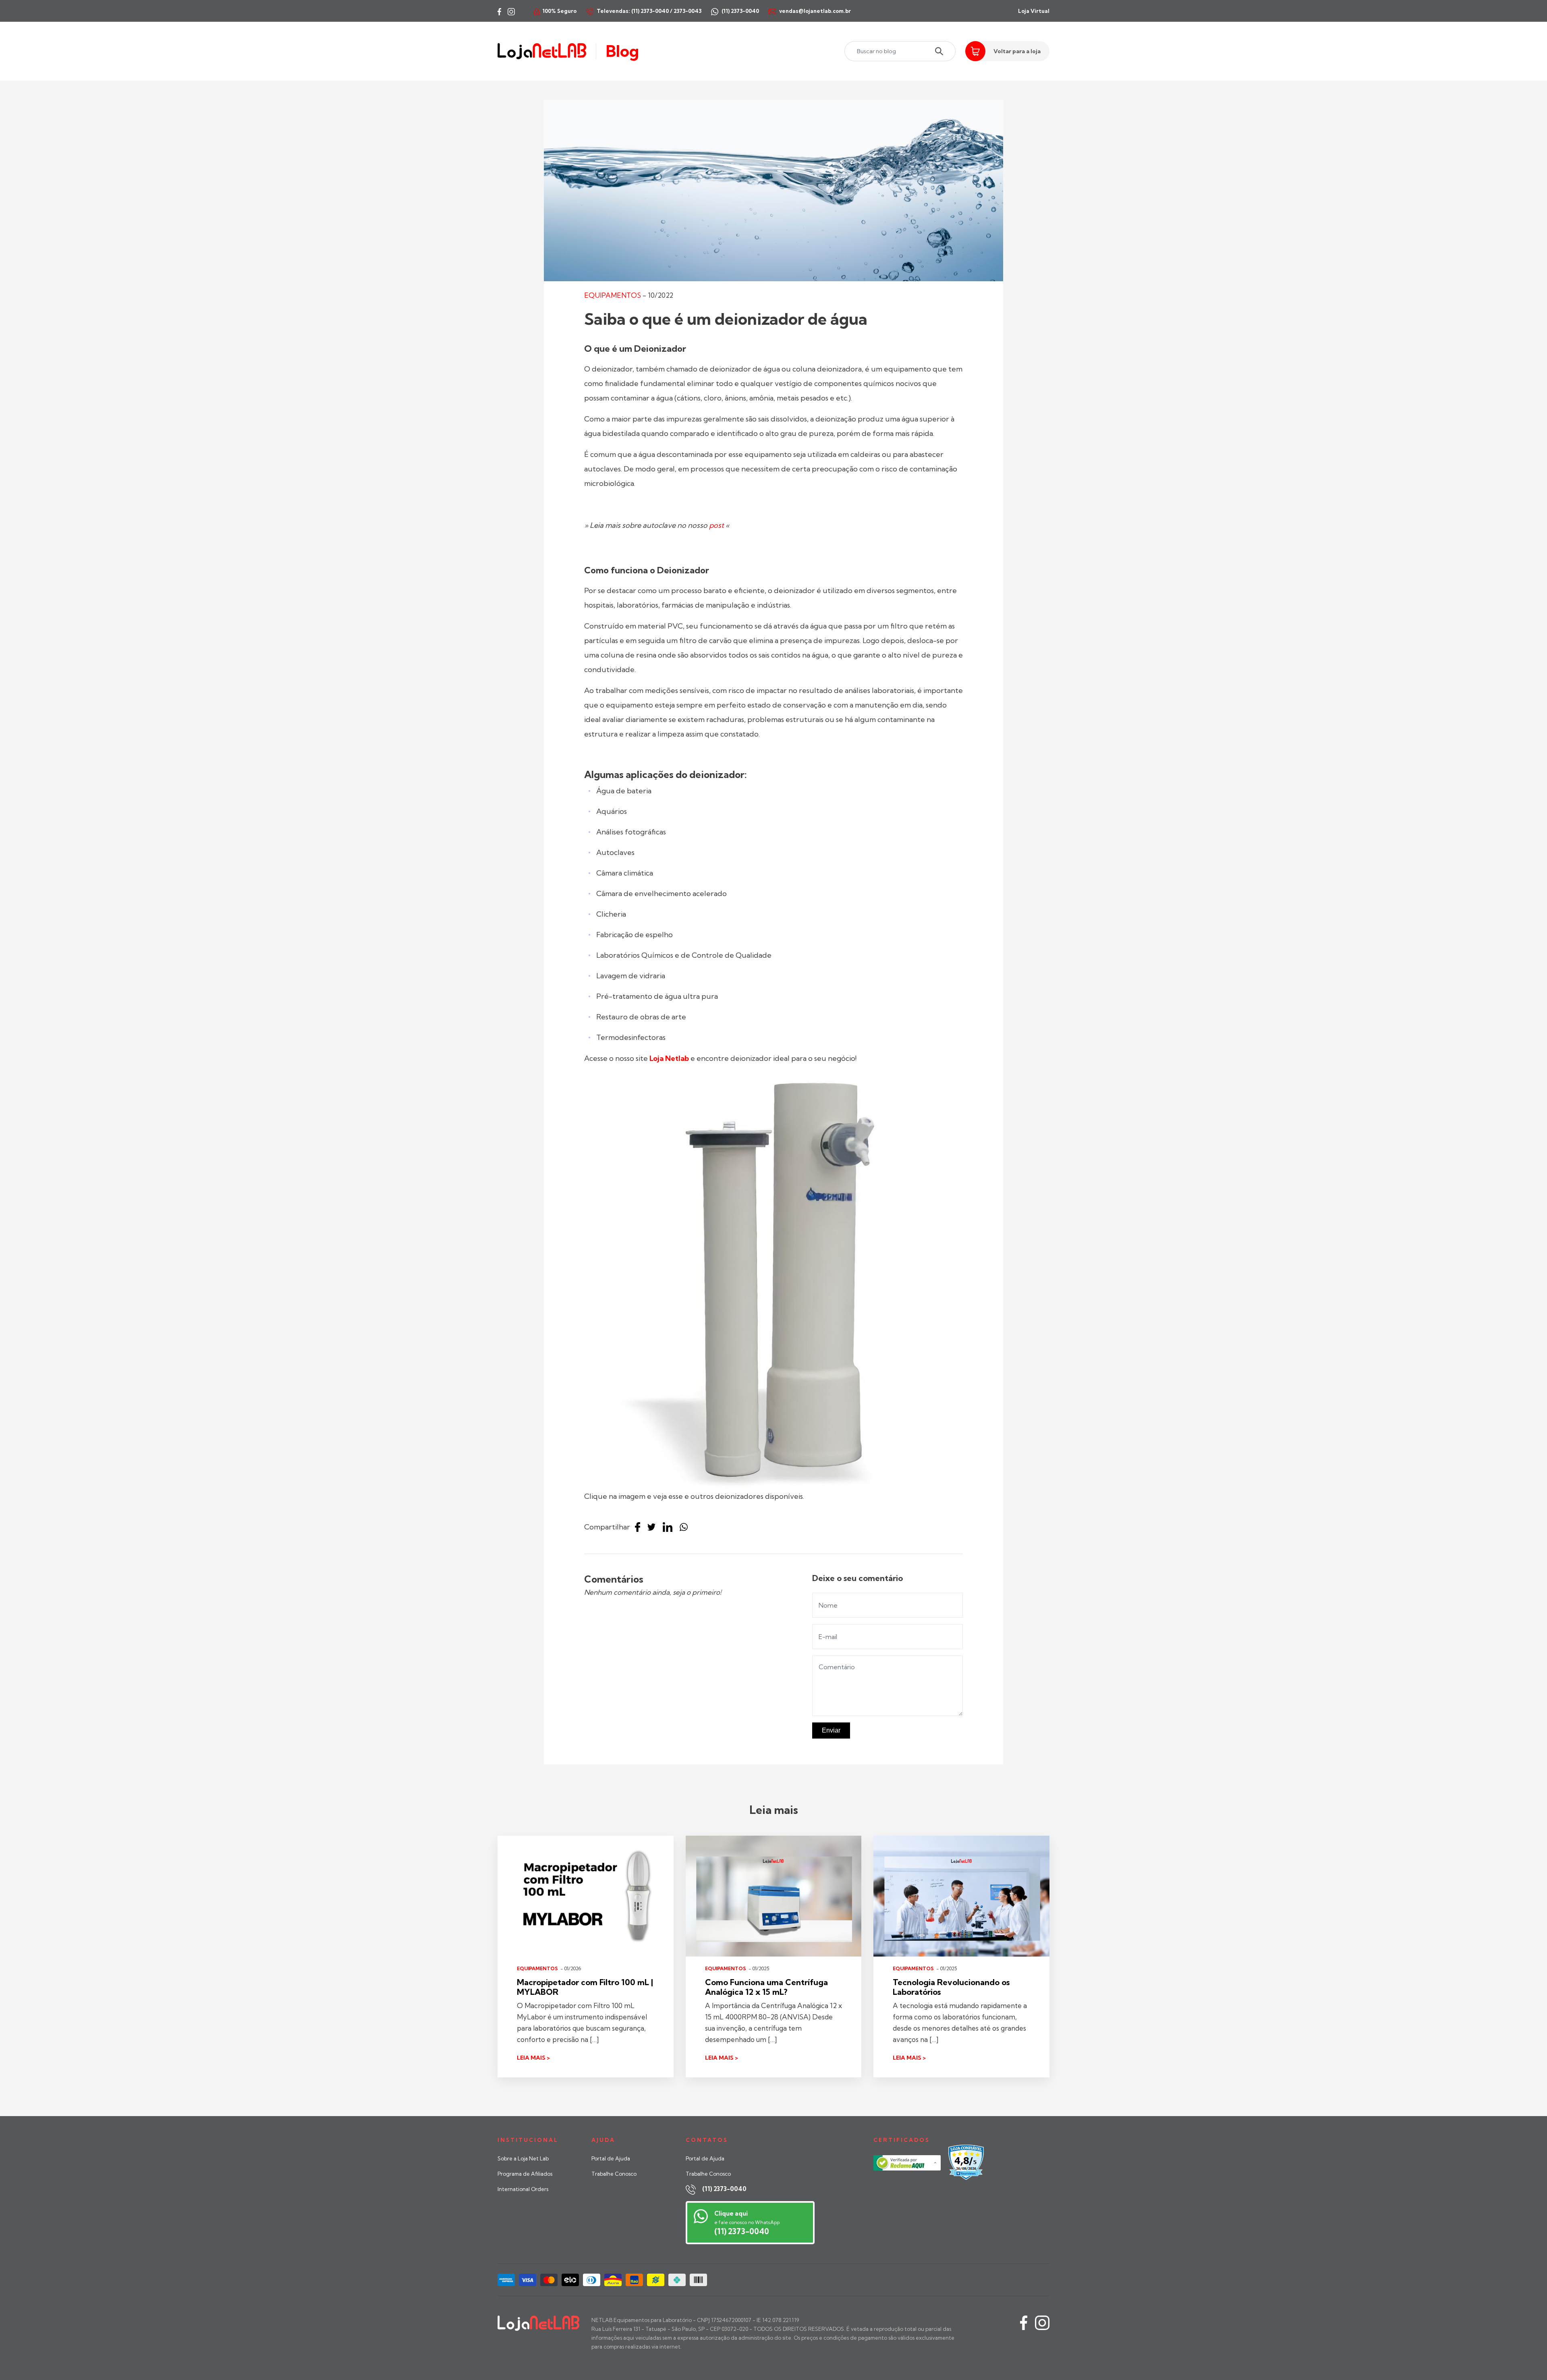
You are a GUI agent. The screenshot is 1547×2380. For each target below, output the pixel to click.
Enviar (831, 1730)
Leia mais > (533, 2058)
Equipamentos (613, 295)
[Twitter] (653, 1527)
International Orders (523, 2189)
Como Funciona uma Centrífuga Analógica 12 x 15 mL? (766, 1987)
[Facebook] (640, 1527)
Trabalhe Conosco (614, 2174)
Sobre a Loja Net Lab (523, 2158)
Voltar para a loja (1017, 51)
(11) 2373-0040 (724, 2189)
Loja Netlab (669, 1058)
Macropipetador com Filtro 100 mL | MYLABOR (585, 1987)
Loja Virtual (1034, 11)
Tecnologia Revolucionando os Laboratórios (951, 1987)
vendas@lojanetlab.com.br (815, 11)
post (716, 525)
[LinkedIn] (670, 1527)
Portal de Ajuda (611, 2158)
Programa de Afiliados (525, 2174)
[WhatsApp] (686, 1527)
